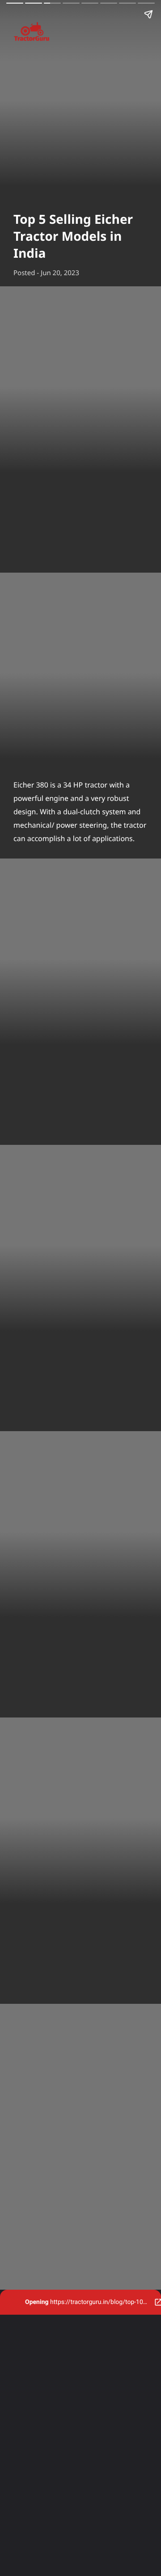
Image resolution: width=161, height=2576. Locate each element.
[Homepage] (80, 33)
